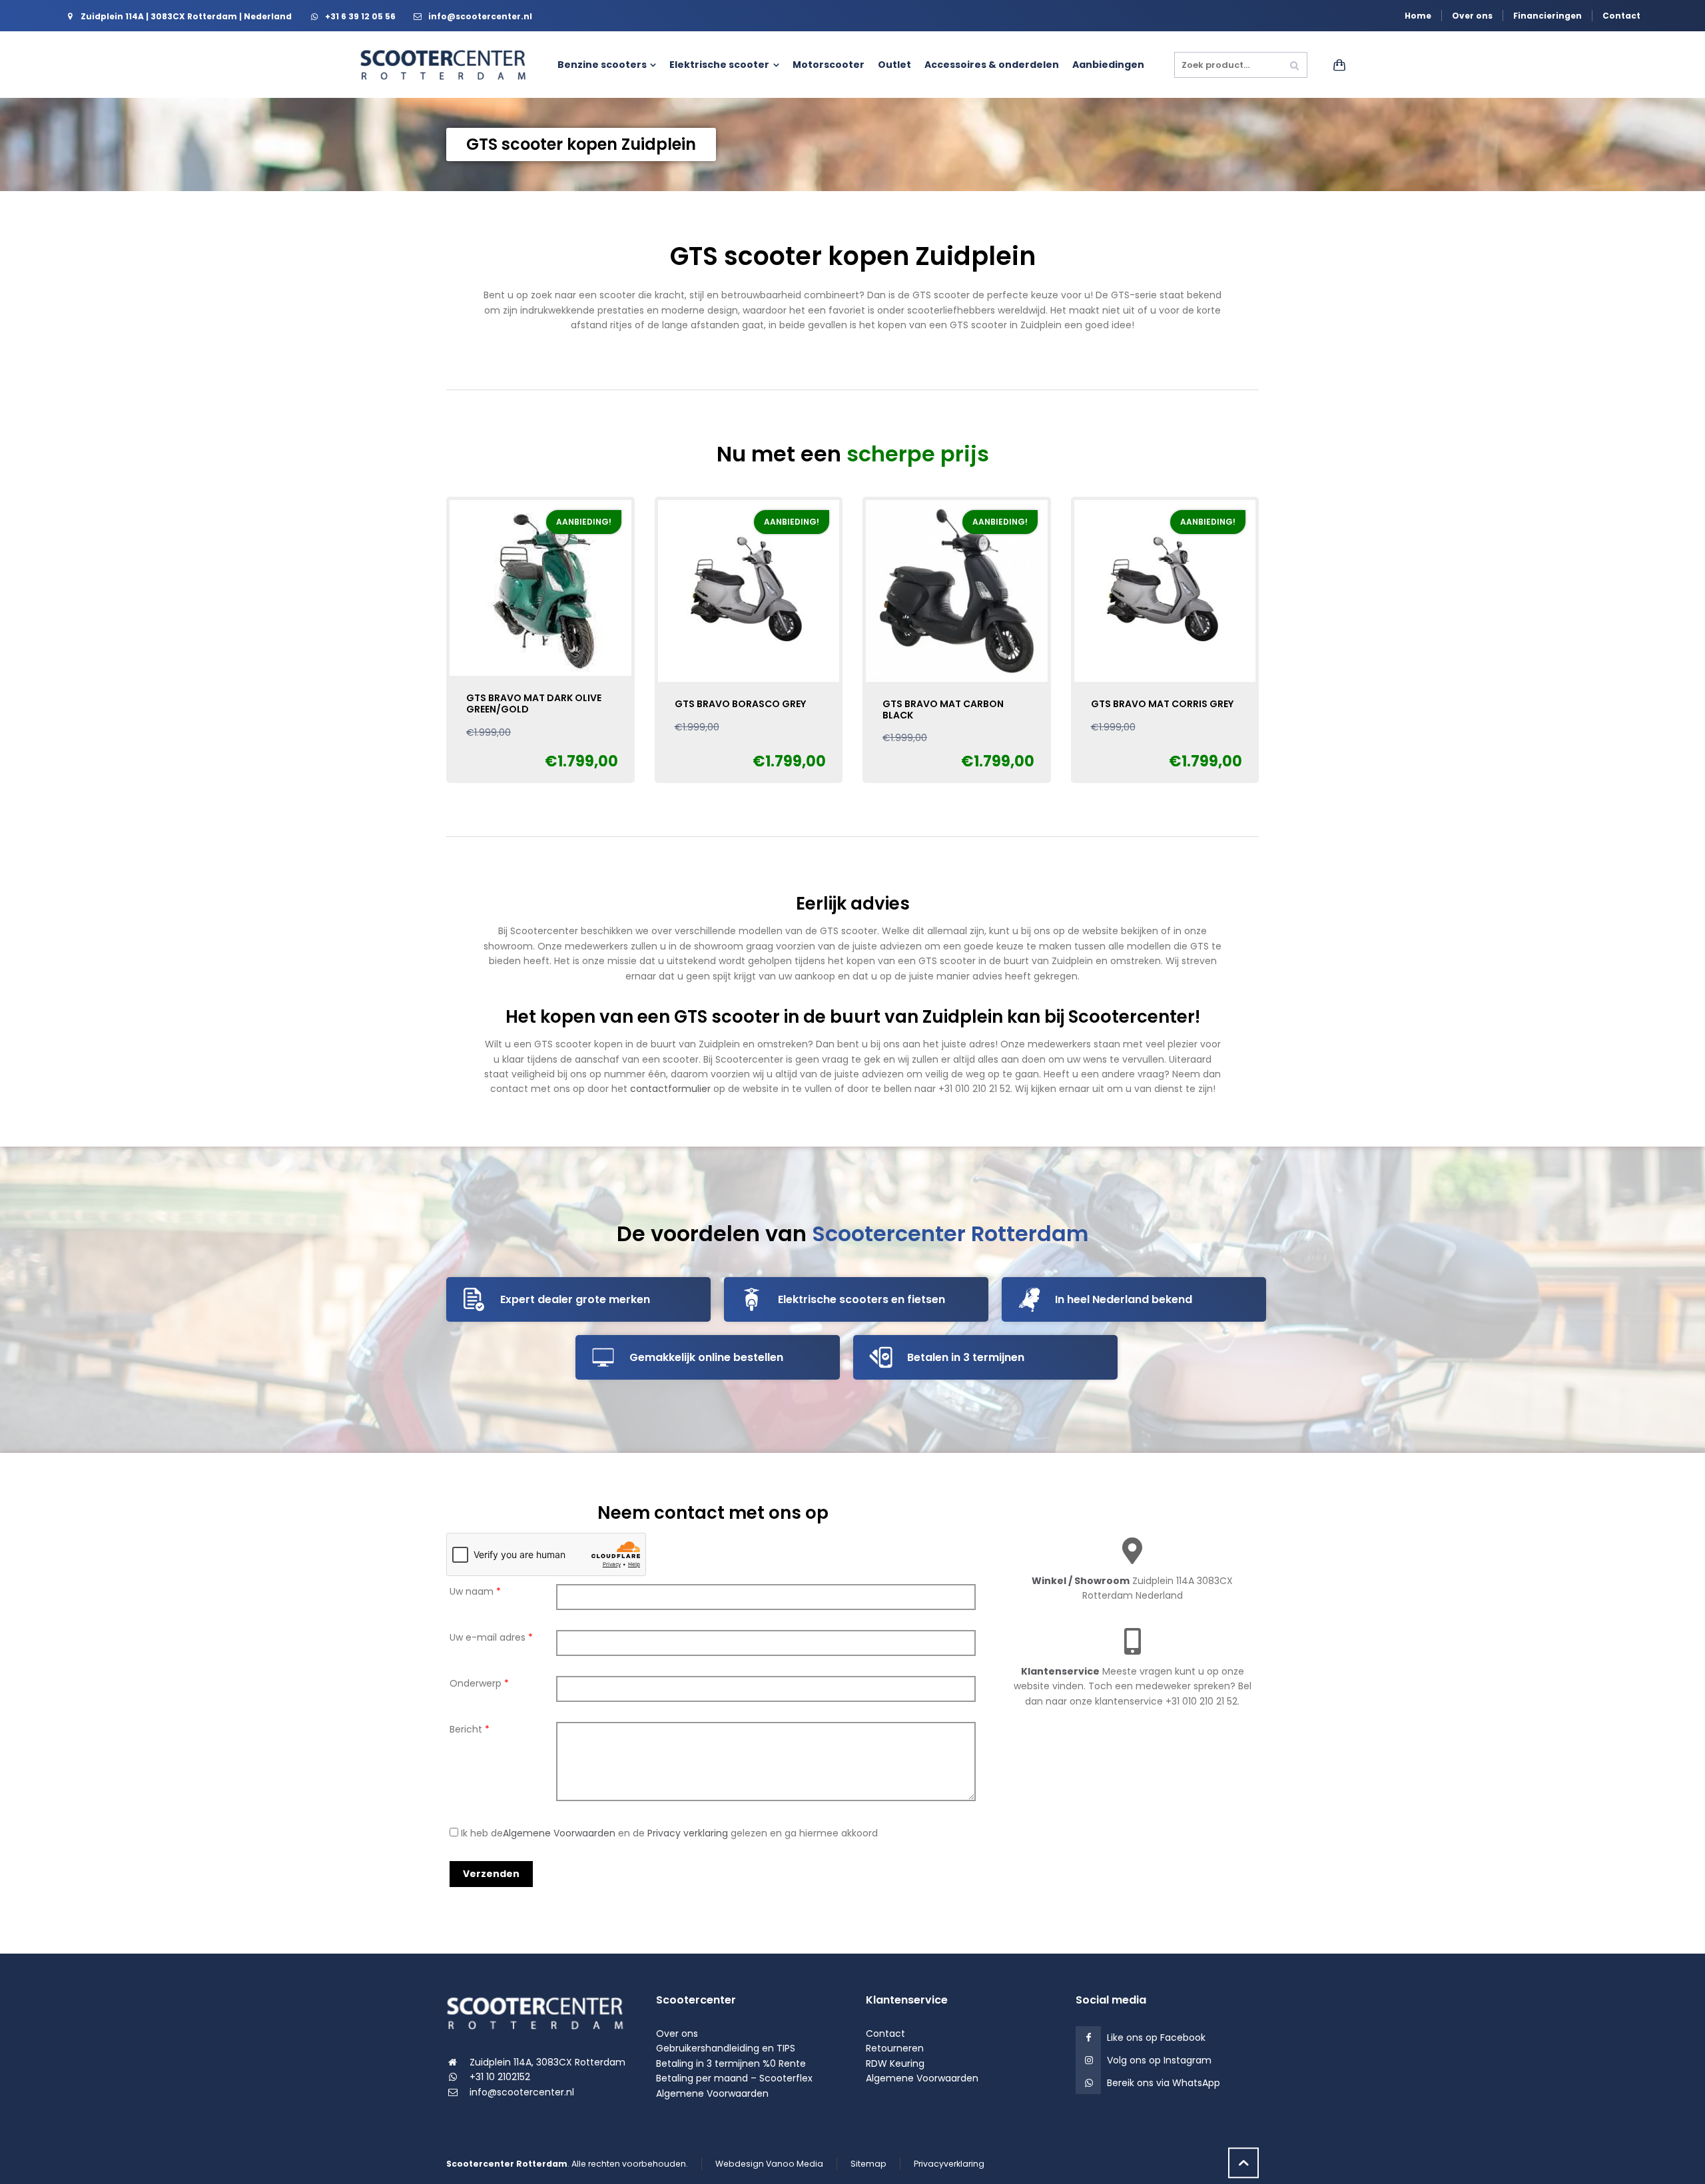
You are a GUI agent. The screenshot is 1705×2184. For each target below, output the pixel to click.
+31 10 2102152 (500, 2077)
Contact (1621, 16)
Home (1418, 16)
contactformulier (670, 1089)
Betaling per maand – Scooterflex (734, 2078)
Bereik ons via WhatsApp (1164, 2083)
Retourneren (895, 2048)
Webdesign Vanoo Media (769, 2164)
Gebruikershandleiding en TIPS (726, 2048)
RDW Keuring (895, 2063)
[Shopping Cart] (1337, 65)
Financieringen (1547, 16)
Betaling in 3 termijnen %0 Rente (731, 2063)
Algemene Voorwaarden (559, 1833)
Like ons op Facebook (1156, 2038)
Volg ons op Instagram (1159, 2060)
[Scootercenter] (450, 65)
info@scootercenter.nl (522, 2092)
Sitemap (868, 2164)
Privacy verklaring (688, 1833)
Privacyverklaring (949, 2164)
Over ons (1472, 16)
